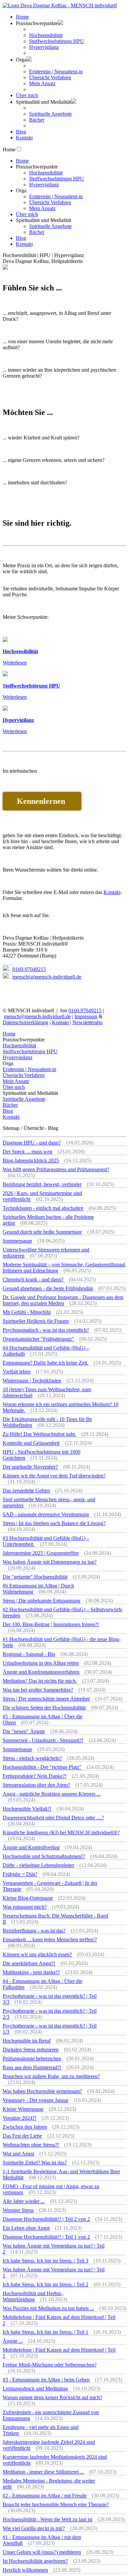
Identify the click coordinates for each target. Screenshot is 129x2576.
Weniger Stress (18, 2210)
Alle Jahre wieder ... (24, 2201)
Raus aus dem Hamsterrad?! (32, 2067)
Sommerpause (17, 1241)
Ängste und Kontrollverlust (31, 1847)
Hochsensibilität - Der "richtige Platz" (42, 1767)
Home (22, 17)
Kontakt (24, 138)
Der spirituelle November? (30, 1467)
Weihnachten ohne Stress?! (31, 2145)
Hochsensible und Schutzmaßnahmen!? (44, 1856)
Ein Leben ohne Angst (26, 2228)
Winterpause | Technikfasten (32, 1381)
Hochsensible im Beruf (27, 2041)
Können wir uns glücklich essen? (37, 1954)
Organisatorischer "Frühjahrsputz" (38, 1339)
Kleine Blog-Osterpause (28, 1898)
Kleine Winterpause (23, 2109)
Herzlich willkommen (25, 2570)
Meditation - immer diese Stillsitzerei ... (43, 2472)
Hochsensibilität (46, 35)
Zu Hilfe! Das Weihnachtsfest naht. (39, 1434)
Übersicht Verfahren (50, 77)
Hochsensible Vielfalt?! (27, 1809)
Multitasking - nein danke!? (31, 1972)
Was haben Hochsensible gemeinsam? (42, 2091)
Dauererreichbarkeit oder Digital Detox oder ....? (53, 1818)
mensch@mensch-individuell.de (37, 1016)
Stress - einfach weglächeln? (32, 1758)
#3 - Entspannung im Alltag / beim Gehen (46, 2380)
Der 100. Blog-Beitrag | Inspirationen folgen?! (51, 1624)
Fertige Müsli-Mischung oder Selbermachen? (50, 2365)
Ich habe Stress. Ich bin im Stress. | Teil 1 (45, 2332)
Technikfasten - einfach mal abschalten (43, 1208)
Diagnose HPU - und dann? (32, 1143)
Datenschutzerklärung (25, 1022)
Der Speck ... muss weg (27, 1152)
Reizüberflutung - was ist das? (34, 1931)
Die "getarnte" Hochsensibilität (35, 1577)
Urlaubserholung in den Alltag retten (41, 1663)
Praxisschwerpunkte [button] (37, 23)
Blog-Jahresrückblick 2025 (31, 1160)
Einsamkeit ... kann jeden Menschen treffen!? (50, 1940)
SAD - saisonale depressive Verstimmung (46, 1514)
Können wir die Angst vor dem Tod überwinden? (54, 1476)
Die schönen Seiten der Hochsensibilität (44, 1708)
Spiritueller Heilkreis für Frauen (36, 1321)
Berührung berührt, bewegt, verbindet (42, 1184)
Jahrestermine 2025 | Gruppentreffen (41, 1553)
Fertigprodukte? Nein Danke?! (35, 1776)
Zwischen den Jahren (25, 2127)
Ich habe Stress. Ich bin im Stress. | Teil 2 (45, 2284)
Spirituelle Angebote (50, 114)
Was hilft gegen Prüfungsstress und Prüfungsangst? (56, 1169)
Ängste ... (13, 2341)
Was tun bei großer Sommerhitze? (38, 1690)
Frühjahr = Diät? (20, 1874)
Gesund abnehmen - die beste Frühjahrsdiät (48, 1288)
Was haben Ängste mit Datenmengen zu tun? (50, 1562)
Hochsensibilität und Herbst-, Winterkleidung (33, 2296)
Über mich (27, 95)
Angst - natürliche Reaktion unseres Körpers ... (52, 1794)
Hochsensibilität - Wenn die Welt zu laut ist (47, 2519)
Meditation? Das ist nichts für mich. (40, 1681)
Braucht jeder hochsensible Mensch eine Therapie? (56, 2504)
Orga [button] (21, 60)
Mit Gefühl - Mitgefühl (27, 1312)
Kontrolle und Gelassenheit (31, 1443)
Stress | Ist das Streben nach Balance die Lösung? (54, 1523)
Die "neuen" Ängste (24, 1731)
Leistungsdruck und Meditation (35, 2389)
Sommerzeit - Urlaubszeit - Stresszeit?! (43, 1740)
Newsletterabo (87, 1022)
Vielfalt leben (17, 1372)
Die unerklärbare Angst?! (29, 1963)
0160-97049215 (29, 969)
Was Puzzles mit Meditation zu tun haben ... (48, 2308)
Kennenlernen (42, 801)
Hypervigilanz (44, 47)
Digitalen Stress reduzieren (31, 2050)
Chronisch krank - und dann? (33, 1279)
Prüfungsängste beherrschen (32, 2058)
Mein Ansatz (42, 83)
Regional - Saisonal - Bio (29, 1654)
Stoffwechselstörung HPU (57, 41)
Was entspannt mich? (25, 1907)
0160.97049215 (85, 1010)
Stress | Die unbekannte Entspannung (42, 1601)
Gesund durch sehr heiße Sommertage (42, 1232)
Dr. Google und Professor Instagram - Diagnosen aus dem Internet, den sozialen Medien (63, 1300)
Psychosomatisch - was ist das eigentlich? (46, 1330)
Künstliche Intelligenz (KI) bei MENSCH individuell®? (61, 1832)
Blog (21, 132)
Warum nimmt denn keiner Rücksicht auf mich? (52, 2397)
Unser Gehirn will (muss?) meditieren (42, 2552)
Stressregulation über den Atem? (36, 1785)
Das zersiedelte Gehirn (26, 1491)
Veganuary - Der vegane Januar (36, 2100)
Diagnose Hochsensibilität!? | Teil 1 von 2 (46, 2237)
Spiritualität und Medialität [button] (43, 102)
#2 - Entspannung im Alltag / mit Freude (45, 2496)
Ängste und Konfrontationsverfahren (41, 1672)
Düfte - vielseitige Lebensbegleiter (38, 1865)
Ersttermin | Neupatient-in (56, 72)
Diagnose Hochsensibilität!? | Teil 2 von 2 (46, 2219)
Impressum (86, 1016)
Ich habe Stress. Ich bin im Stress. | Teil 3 (45, 2261)
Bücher (37, 120)
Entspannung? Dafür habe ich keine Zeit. (45, 1363)
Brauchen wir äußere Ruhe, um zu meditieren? (51, 2076)
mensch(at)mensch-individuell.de (47, 977)
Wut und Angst (18, 2154)
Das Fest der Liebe (22, 2136)
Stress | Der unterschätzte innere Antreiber (46, 1699)
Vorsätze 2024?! (20, 2118)
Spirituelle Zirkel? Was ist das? (35, 2163)
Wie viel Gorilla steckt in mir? (34, 2528)
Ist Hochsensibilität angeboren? (35, 2561)
